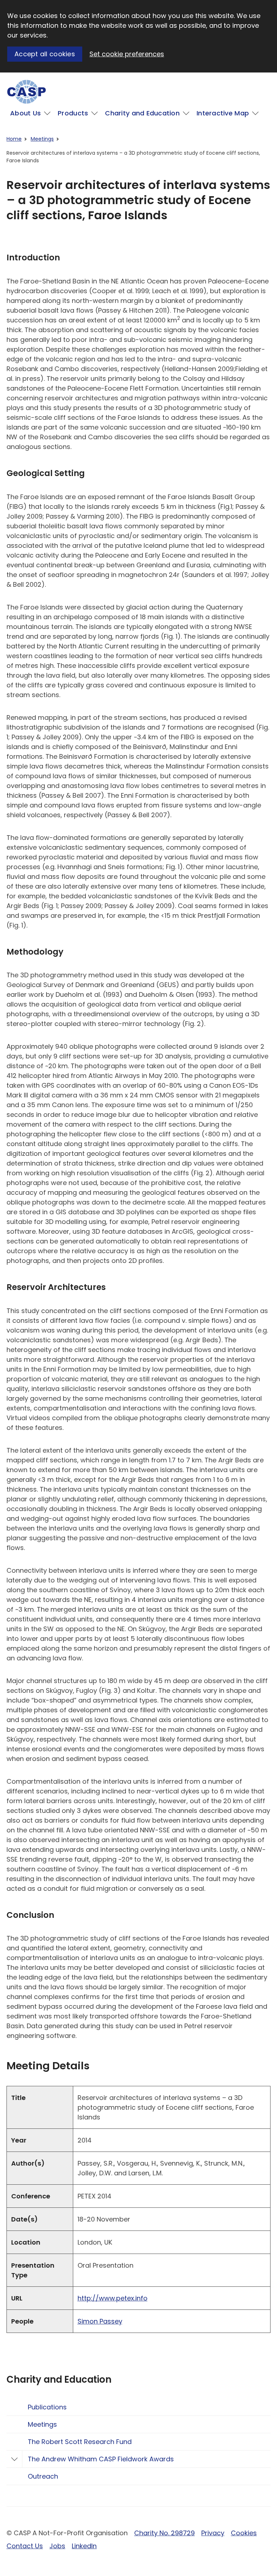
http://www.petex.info (113, 2298)
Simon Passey (100, 2321)
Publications (47, 2407)
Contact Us (25, 2546)
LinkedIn (84, 2546)
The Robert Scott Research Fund (80, 2442)
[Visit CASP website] (27, 92)
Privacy (213, 2533)
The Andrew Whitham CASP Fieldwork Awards (101, 2459)
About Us (25, 113)
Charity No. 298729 (164, 2533)
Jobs (57, 2546)
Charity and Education (142, 113)
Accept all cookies (45, 54)
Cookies (244, 2533)
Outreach (43, 2476)
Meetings (42, 139)
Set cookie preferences (127, 54)
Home (14, 139)
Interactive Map (223, 113)
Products (73, 113)
